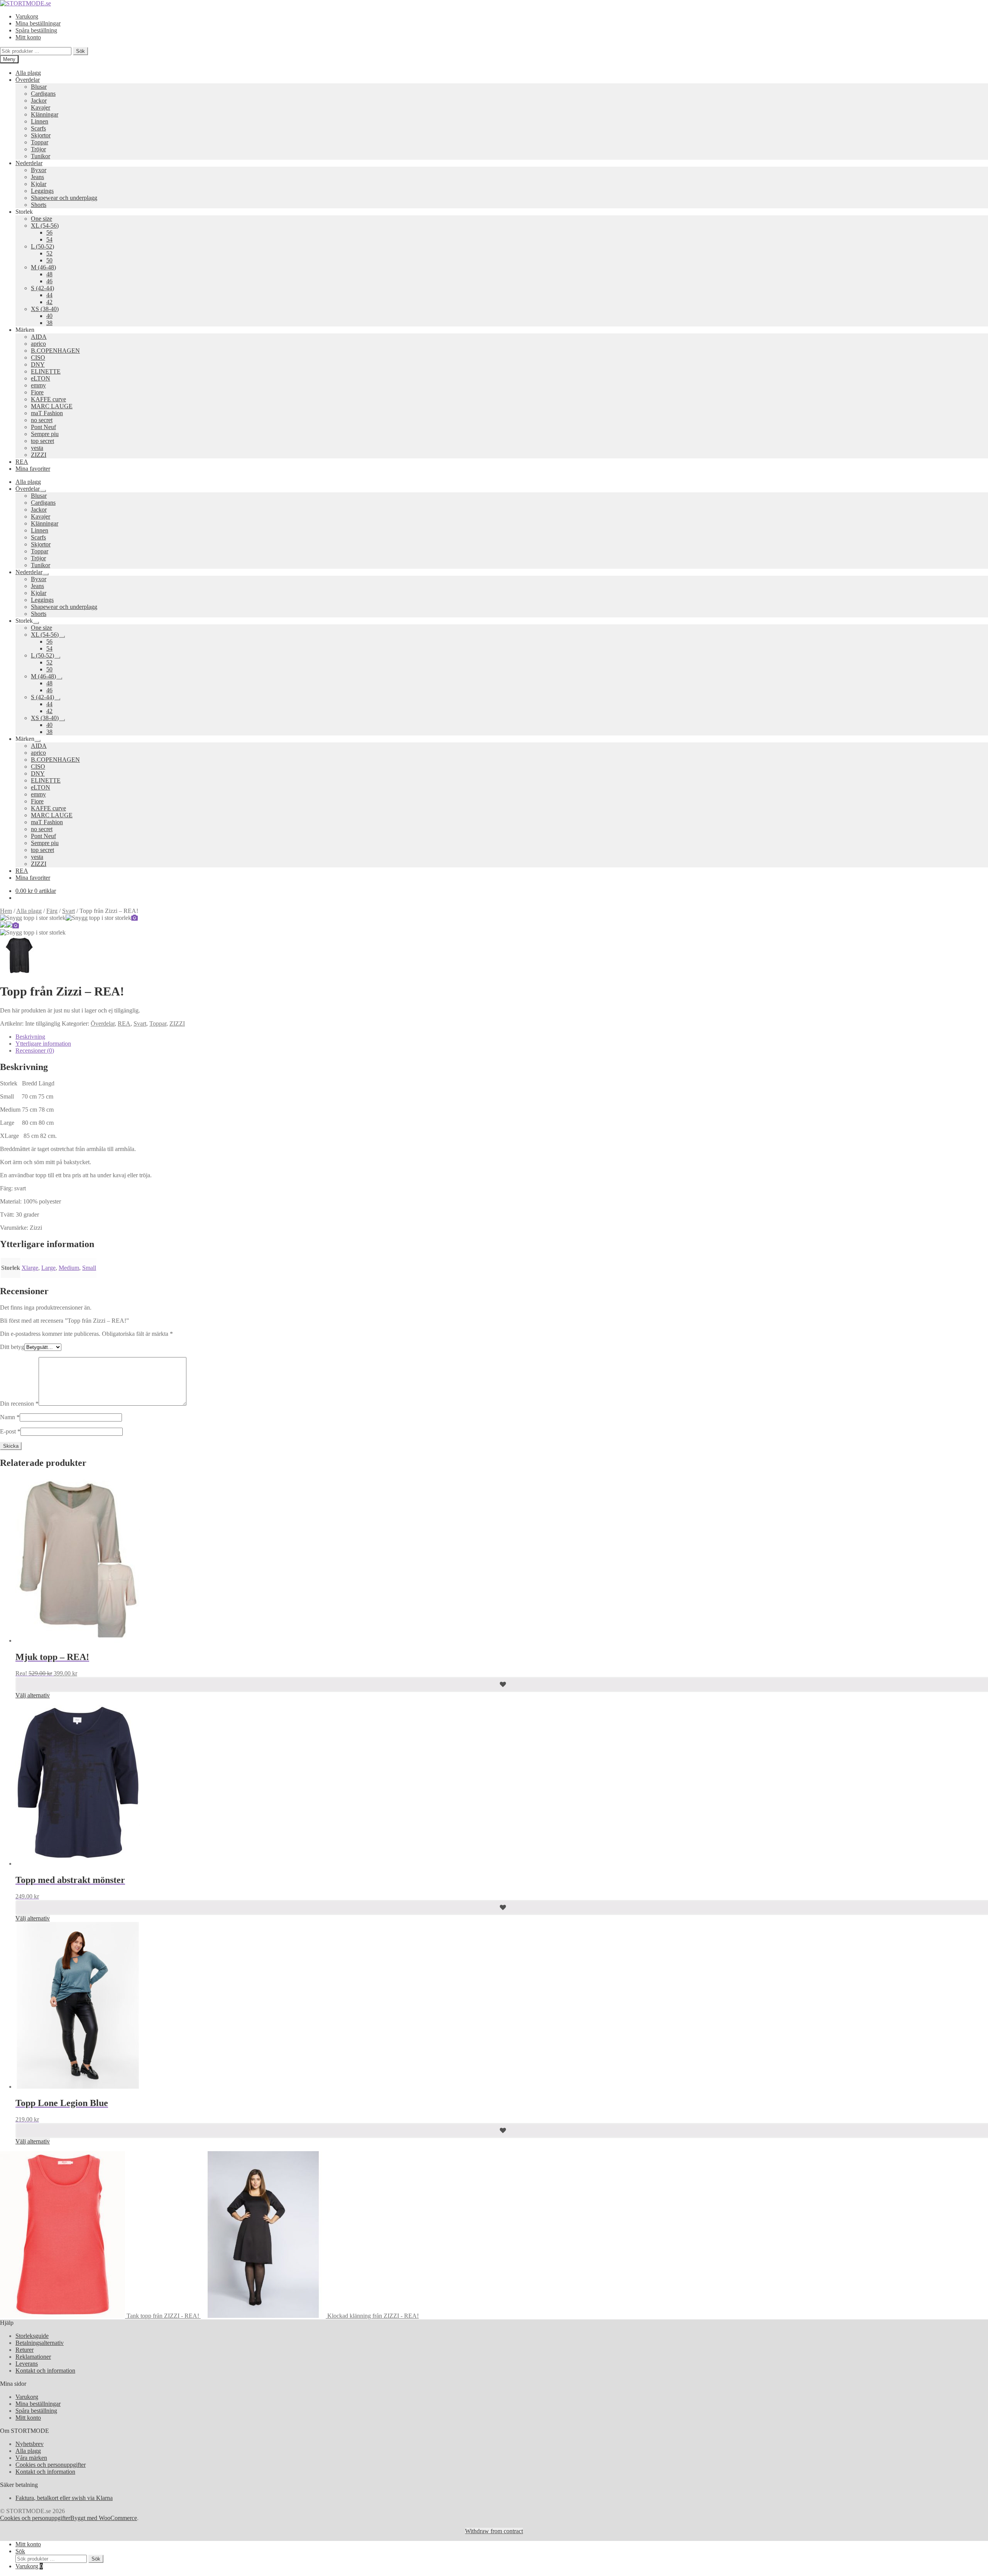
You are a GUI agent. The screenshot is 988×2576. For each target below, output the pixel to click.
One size (41, 219)
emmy (38, 385)
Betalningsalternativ (40, 2343)
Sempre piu (45, 434)
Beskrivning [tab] (30, 1037)
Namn (10, 1417)
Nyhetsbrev (30, 2444)
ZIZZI (39, 455)
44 (49, 295)
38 (49, 323)
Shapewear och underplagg (64, 198)
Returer (25, 2350)
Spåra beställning (36, 30)
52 (49, 253)
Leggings (42, 191)
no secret (42, 420)
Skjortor (41, 135)
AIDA (39, 337)
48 (49, 274)
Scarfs (38, 128)
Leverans (27, 2364)
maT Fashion (47, 413)
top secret (42, 441)
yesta (37, 448)
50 (49, 260)
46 (49, 281)
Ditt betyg (12, 1347)
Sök (80, 51)
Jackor (39, 101)
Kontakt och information (45, 2371)
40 (49, 316)
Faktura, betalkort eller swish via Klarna (64, 2498)
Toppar (40, 142)
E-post (10, 1431)
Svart (69, 911)
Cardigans (43, 94)
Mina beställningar (38, 23)
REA (22, 462)
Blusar (39, 87)
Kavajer (41, 107)
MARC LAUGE (52, 406)
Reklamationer (33, 2357)
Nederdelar (29, 163)
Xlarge (30, 1268)
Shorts (39, 205)
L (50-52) (42, 246)
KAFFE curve (48, 399)
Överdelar (28, 80)
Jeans (37, 177)
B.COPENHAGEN (55, 351)
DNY (38, 364)
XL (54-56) (45, 226)
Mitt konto (28, 37)
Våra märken (31, 2458)
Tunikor (41, 156)
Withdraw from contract (494, 2531)
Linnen (40, 121)
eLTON (41, 378)
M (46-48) (43, 267)
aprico (38, 344)
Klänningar (45, 114)
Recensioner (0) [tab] (35, 1051)
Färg (52, 911)
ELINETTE (46, 371)
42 (49, 302)
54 (49, 239)
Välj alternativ (33, 1695)
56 (49, 232)
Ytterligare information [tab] (43, 1044)
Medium (69, 1268)
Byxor (39, 170)
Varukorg (27, 16)
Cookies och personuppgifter (51, 2465)
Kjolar (39, 184)
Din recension (19, 1404)
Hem (6, 911)
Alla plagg (28, 73)
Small (89, 1268)
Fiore (37, 392)
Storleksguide (32, 2336)
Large (48, 1268)
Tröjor (38, 149)
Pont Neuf (43, 427)
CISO (38, 357)
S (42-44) (42, 288)
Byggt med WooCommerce (104, 2518)
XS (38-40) (45, 309)
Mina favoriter (33, 469)
